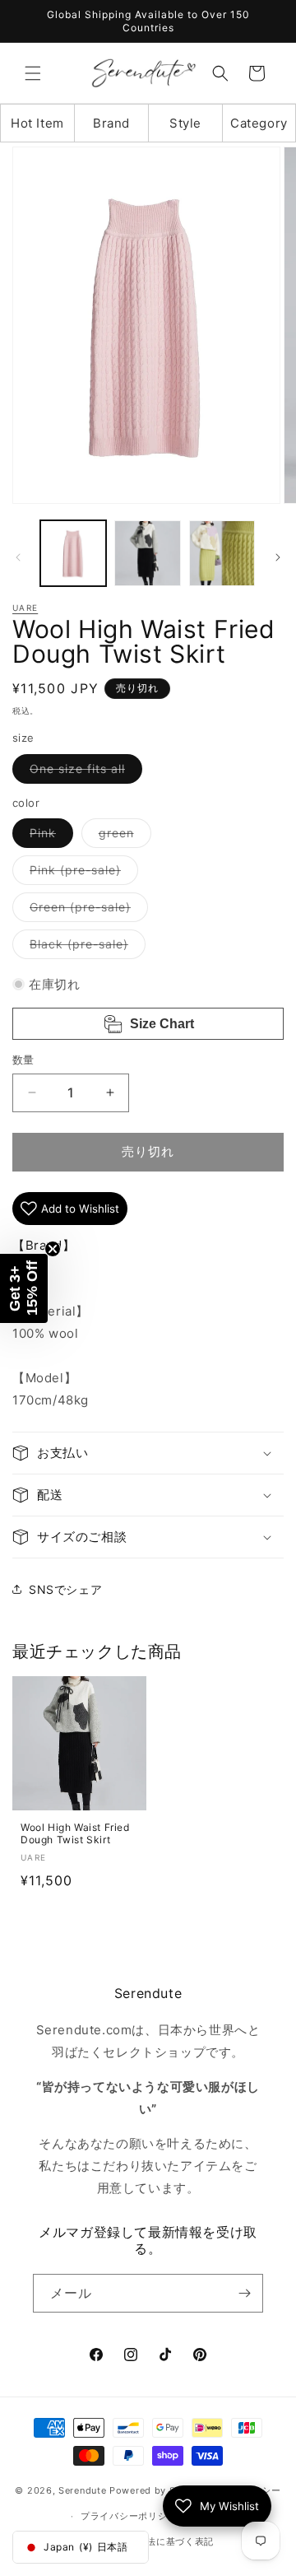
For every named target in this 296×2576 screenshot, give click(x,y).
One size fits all (83, 772)
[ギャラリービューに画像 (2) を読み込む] (147, 553)
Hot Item (37, 123)
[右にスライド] (278, 557)
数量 (23, 1060)
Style (185, 123)
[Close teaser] (53, 1249)
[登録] (244, 2293)
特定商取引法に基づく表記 (156, 2541)
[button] (33, 73)
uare (25, 608)
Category (259, 123)
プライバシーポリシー (129, 2516)
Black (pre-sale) (85, 948)
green (122, 836)
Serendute (82, 2490)
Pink (49, 836)
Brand (111, 123)
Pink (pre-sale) (81, 873)
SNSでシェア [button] (65, 1589)
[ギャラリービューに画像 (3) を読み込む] (222, 553)
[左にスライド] (18, 557)
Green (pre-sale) (86, 911)
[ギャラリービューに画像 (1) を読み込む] (73, 553)
